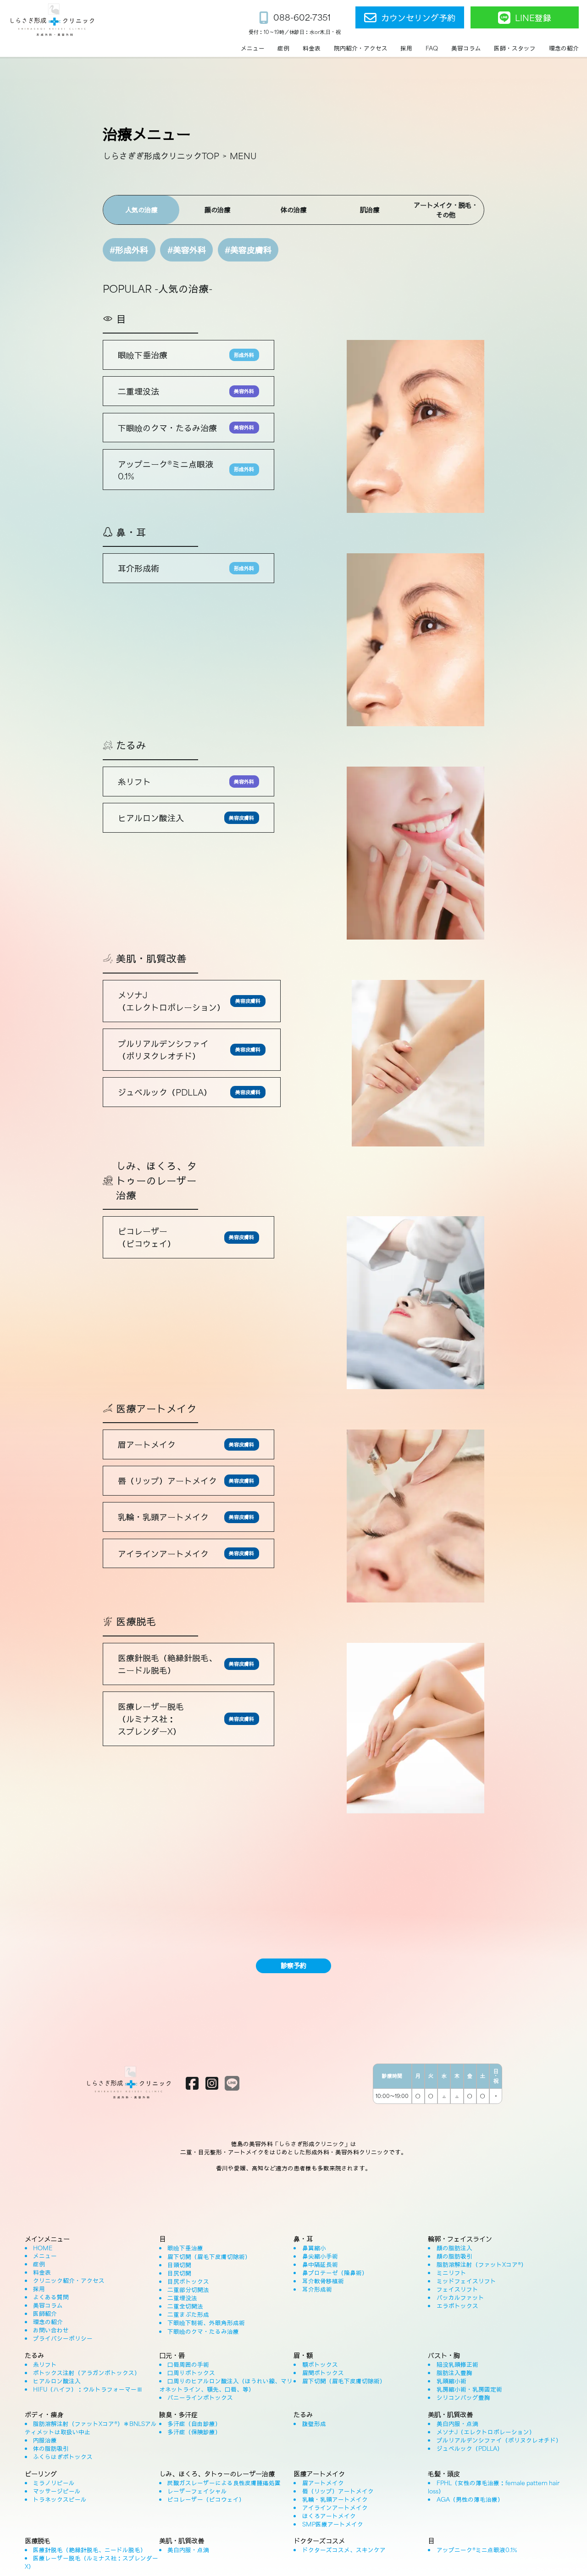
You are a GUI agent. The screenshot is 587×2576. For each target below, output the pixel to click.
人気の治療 (141, 209)
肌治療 (370, 209)
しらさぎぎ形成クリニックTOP (161, 156)
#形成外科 (129, 250)
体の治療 (293, 209)
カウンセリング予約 (418, 17)
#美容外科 (187, 250)
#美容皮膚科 (248, 250)
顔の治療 (217, 209)
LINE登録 (533, 17)
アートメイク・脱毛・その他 (446, 210)
